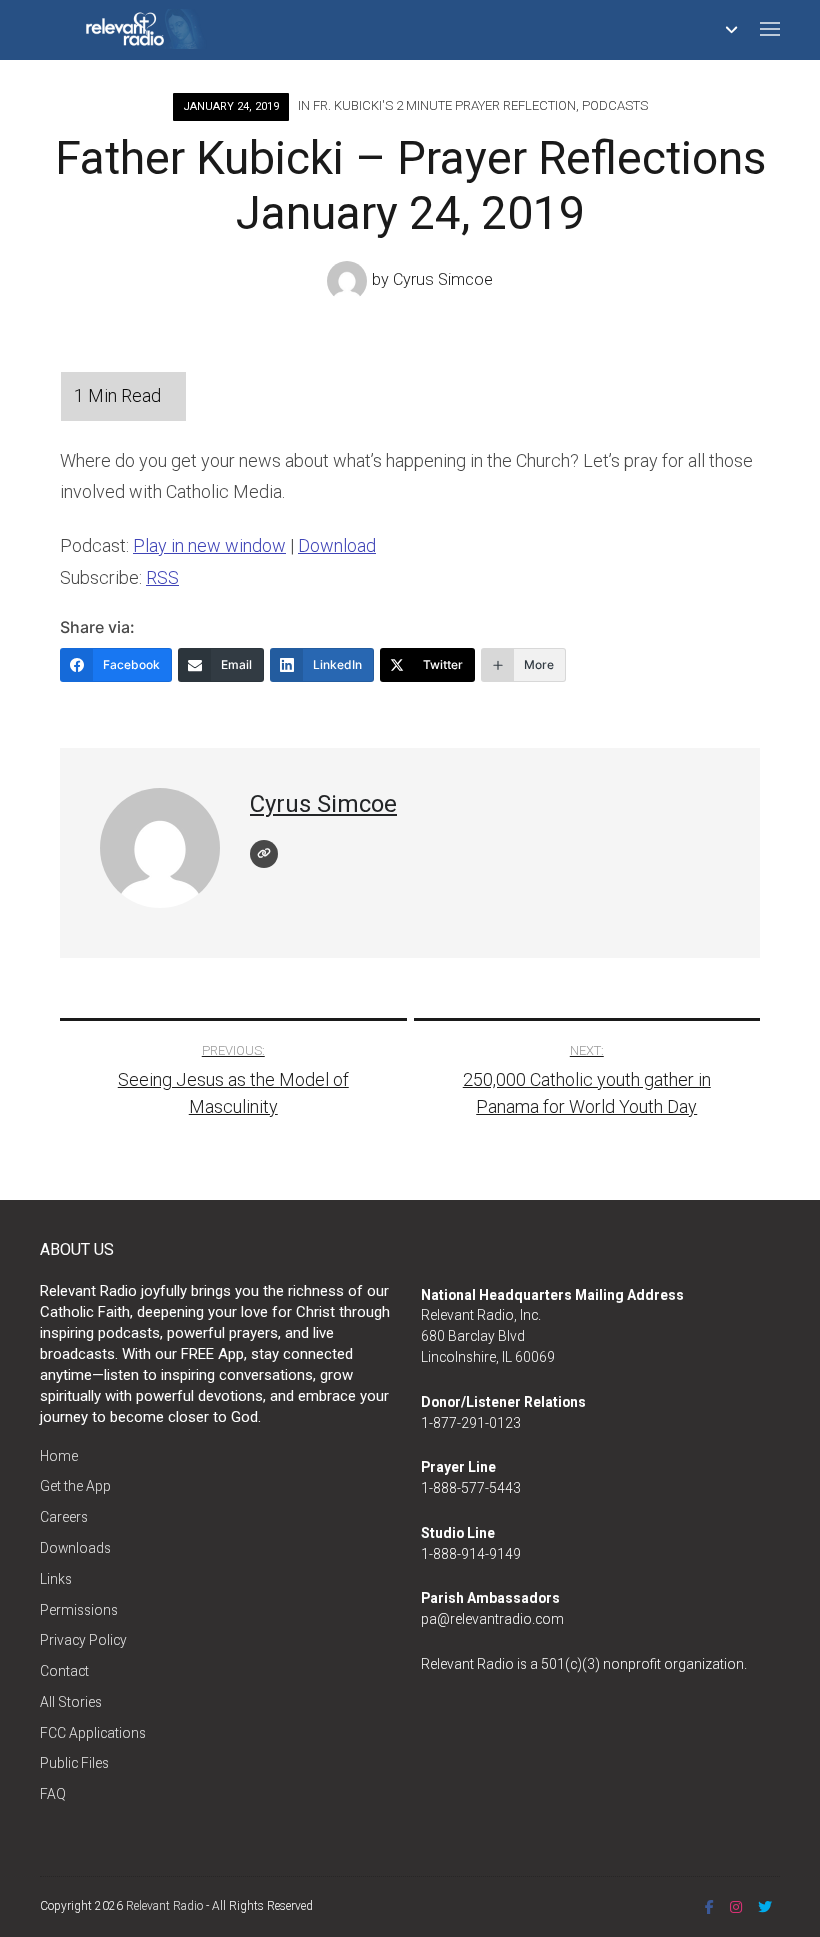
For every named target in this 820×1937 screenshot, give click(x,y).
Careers (64, 1517)
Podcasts (615, 105)
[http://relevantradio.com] (264, 854)
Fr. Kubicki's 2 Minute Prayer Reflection (444, 105)
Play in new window (209, 545)
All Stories (71, 1702)
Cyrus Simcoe (443, 280)
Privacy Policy (83, 1640)
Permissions (79, 1610)
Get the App (75, 1486)
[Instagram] (736, 1907)
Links (56, 1579)
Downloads (75, 1548)
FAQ (53, 1794)
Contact (64, 1671)
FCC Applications (93, 1733)
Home (59, 1456)
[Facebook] (709, 1907)
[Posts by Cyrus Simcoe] (349, 280)
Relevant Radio (164, 1906)
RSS (162, 577)
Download (337, 545)
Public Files (74, 1763)
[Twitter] (765, 1907)
